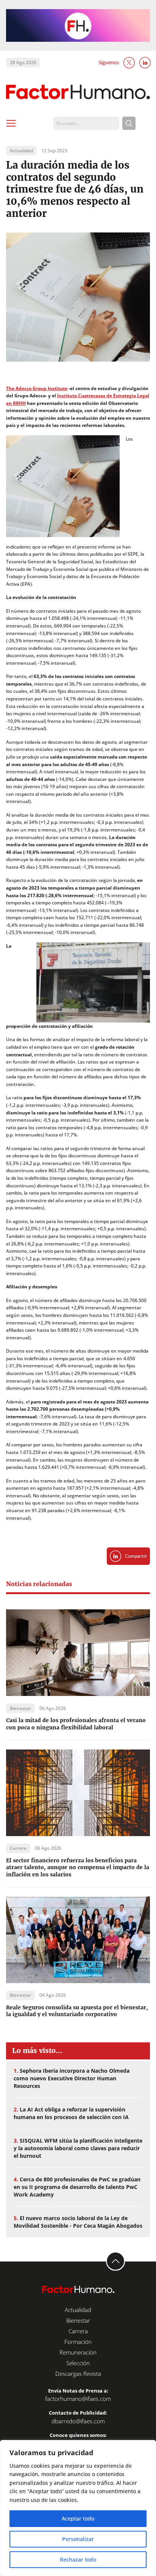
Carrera (78, 2331)
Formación (78, 2342)
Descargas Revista (78, 2374)
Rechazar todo (78, 2559)
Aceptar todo (78, 2518)
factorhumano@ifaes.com (78, 2399)
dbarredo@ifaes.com (78, 2421)
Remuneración (78, 2352)
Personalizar (78, 2539)
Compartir (136, 1556)
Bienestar (78, 2320)
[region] (78, 2508)
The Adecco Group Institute (37, 388)
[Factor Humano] (78, 92)
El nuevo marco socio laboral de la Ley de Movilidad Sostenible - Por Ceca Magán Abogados (78, 2222)
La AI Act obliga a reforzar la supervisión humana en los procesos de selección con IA (71, 2113)
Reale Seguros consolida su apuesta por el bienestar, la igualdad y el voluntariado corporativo (77, 2011)
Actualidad (78, 2310)
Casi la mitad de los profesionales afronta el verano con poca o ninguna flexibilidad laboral (76, 1724)
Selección (78, 2363)
